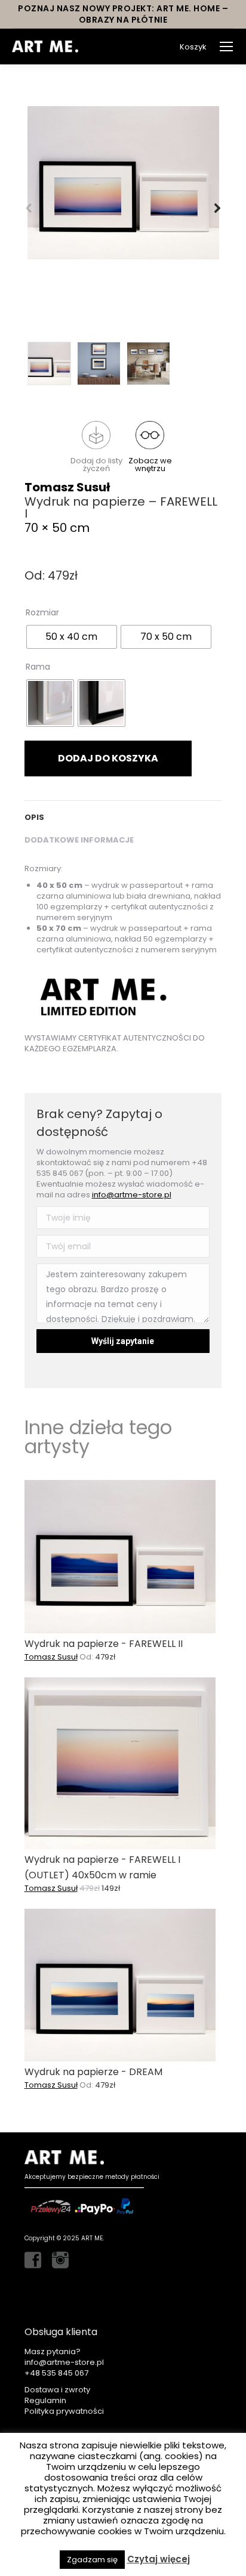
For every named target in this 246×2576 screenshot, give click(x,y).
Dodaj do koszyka (108, 758)
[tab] (123, 812)
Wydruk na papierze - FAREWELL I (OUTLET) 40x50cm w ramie (102, 1867)
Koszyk (193, 47)
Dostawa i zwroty (57, 2390)
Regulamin (45, 2400)
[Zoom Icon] (123, 183)
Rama (38, 667)
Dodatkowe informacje (79, 840)
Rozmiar (42, 612)
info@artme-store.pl (132, 1195)
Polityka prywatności (64, 2411)
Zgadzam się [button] (92, 2560)
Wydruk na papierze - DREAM (93, 2072)
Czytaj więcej (159, 2559)
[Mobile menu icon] (226, 47)
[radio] (72, 637)
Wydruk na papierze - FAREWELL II (104, 1644)
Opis (34, 817)
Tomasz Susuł (67, 487)
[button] (96, 447)
